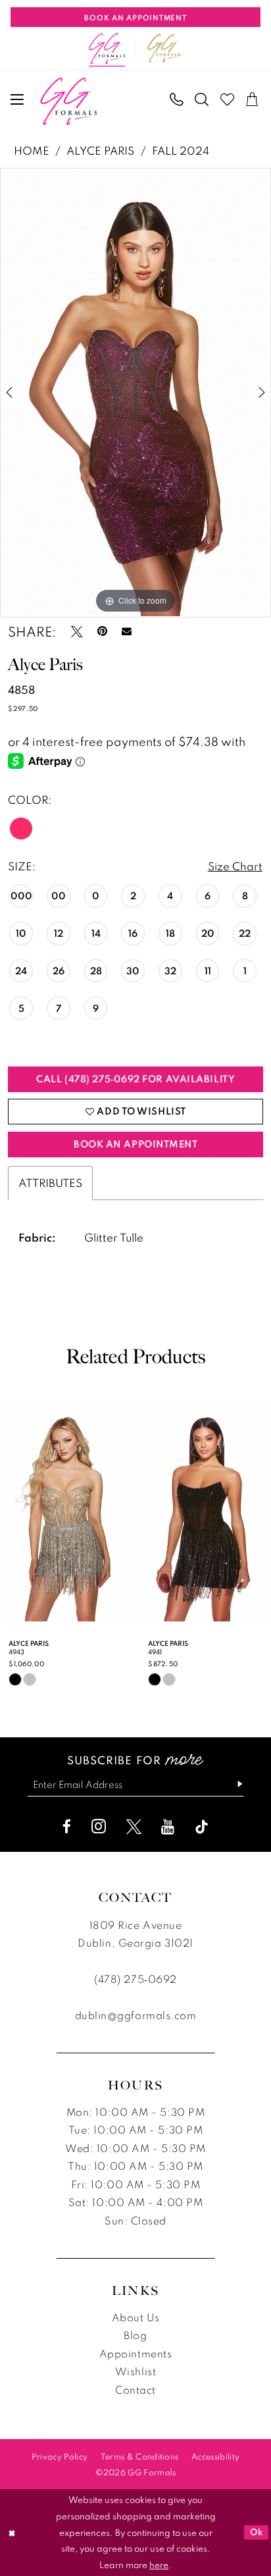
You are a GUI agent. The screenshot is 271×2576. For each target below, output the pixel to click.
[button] (18, 100)
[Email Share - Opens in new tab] (127, 632)
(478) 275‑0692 (135, 1979)
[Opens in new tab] (164, 49)
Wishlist (135, 2371)
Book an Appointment (135, 1144)
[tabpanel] (135, 392)
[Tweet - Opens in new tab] (77, 632)
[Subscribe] (234, 1785)
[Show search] (202, 100)
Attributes (50, 1183)
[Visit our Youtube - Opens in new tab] (168, 1827)
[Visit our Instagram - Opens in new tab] (99, 1827)
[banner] (69, 101)
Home (32, 150)
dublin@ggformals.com (136, 2015)
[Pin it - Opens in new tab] (102, 632)
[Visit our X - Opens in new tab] (134, 1827)
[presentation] (66, 1511)
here (159, 2565)
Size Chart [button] (235, 866)
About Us (135, 2317)
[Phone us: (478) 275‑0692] (177, 100)
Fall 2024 (181, 150)
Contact (135, 2390)
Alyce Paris (100, 150)
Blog (135, 2335)
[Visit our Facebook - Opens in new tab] (67, 1827)
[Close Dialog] (12, 2533)
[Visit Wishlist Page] (228, 100)
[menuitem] (18, 100)
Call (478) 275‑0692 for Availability (135, 1079)
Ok (257, 2532)
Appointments (136, 2353)
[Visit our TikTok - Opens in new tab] (202, 1827)
